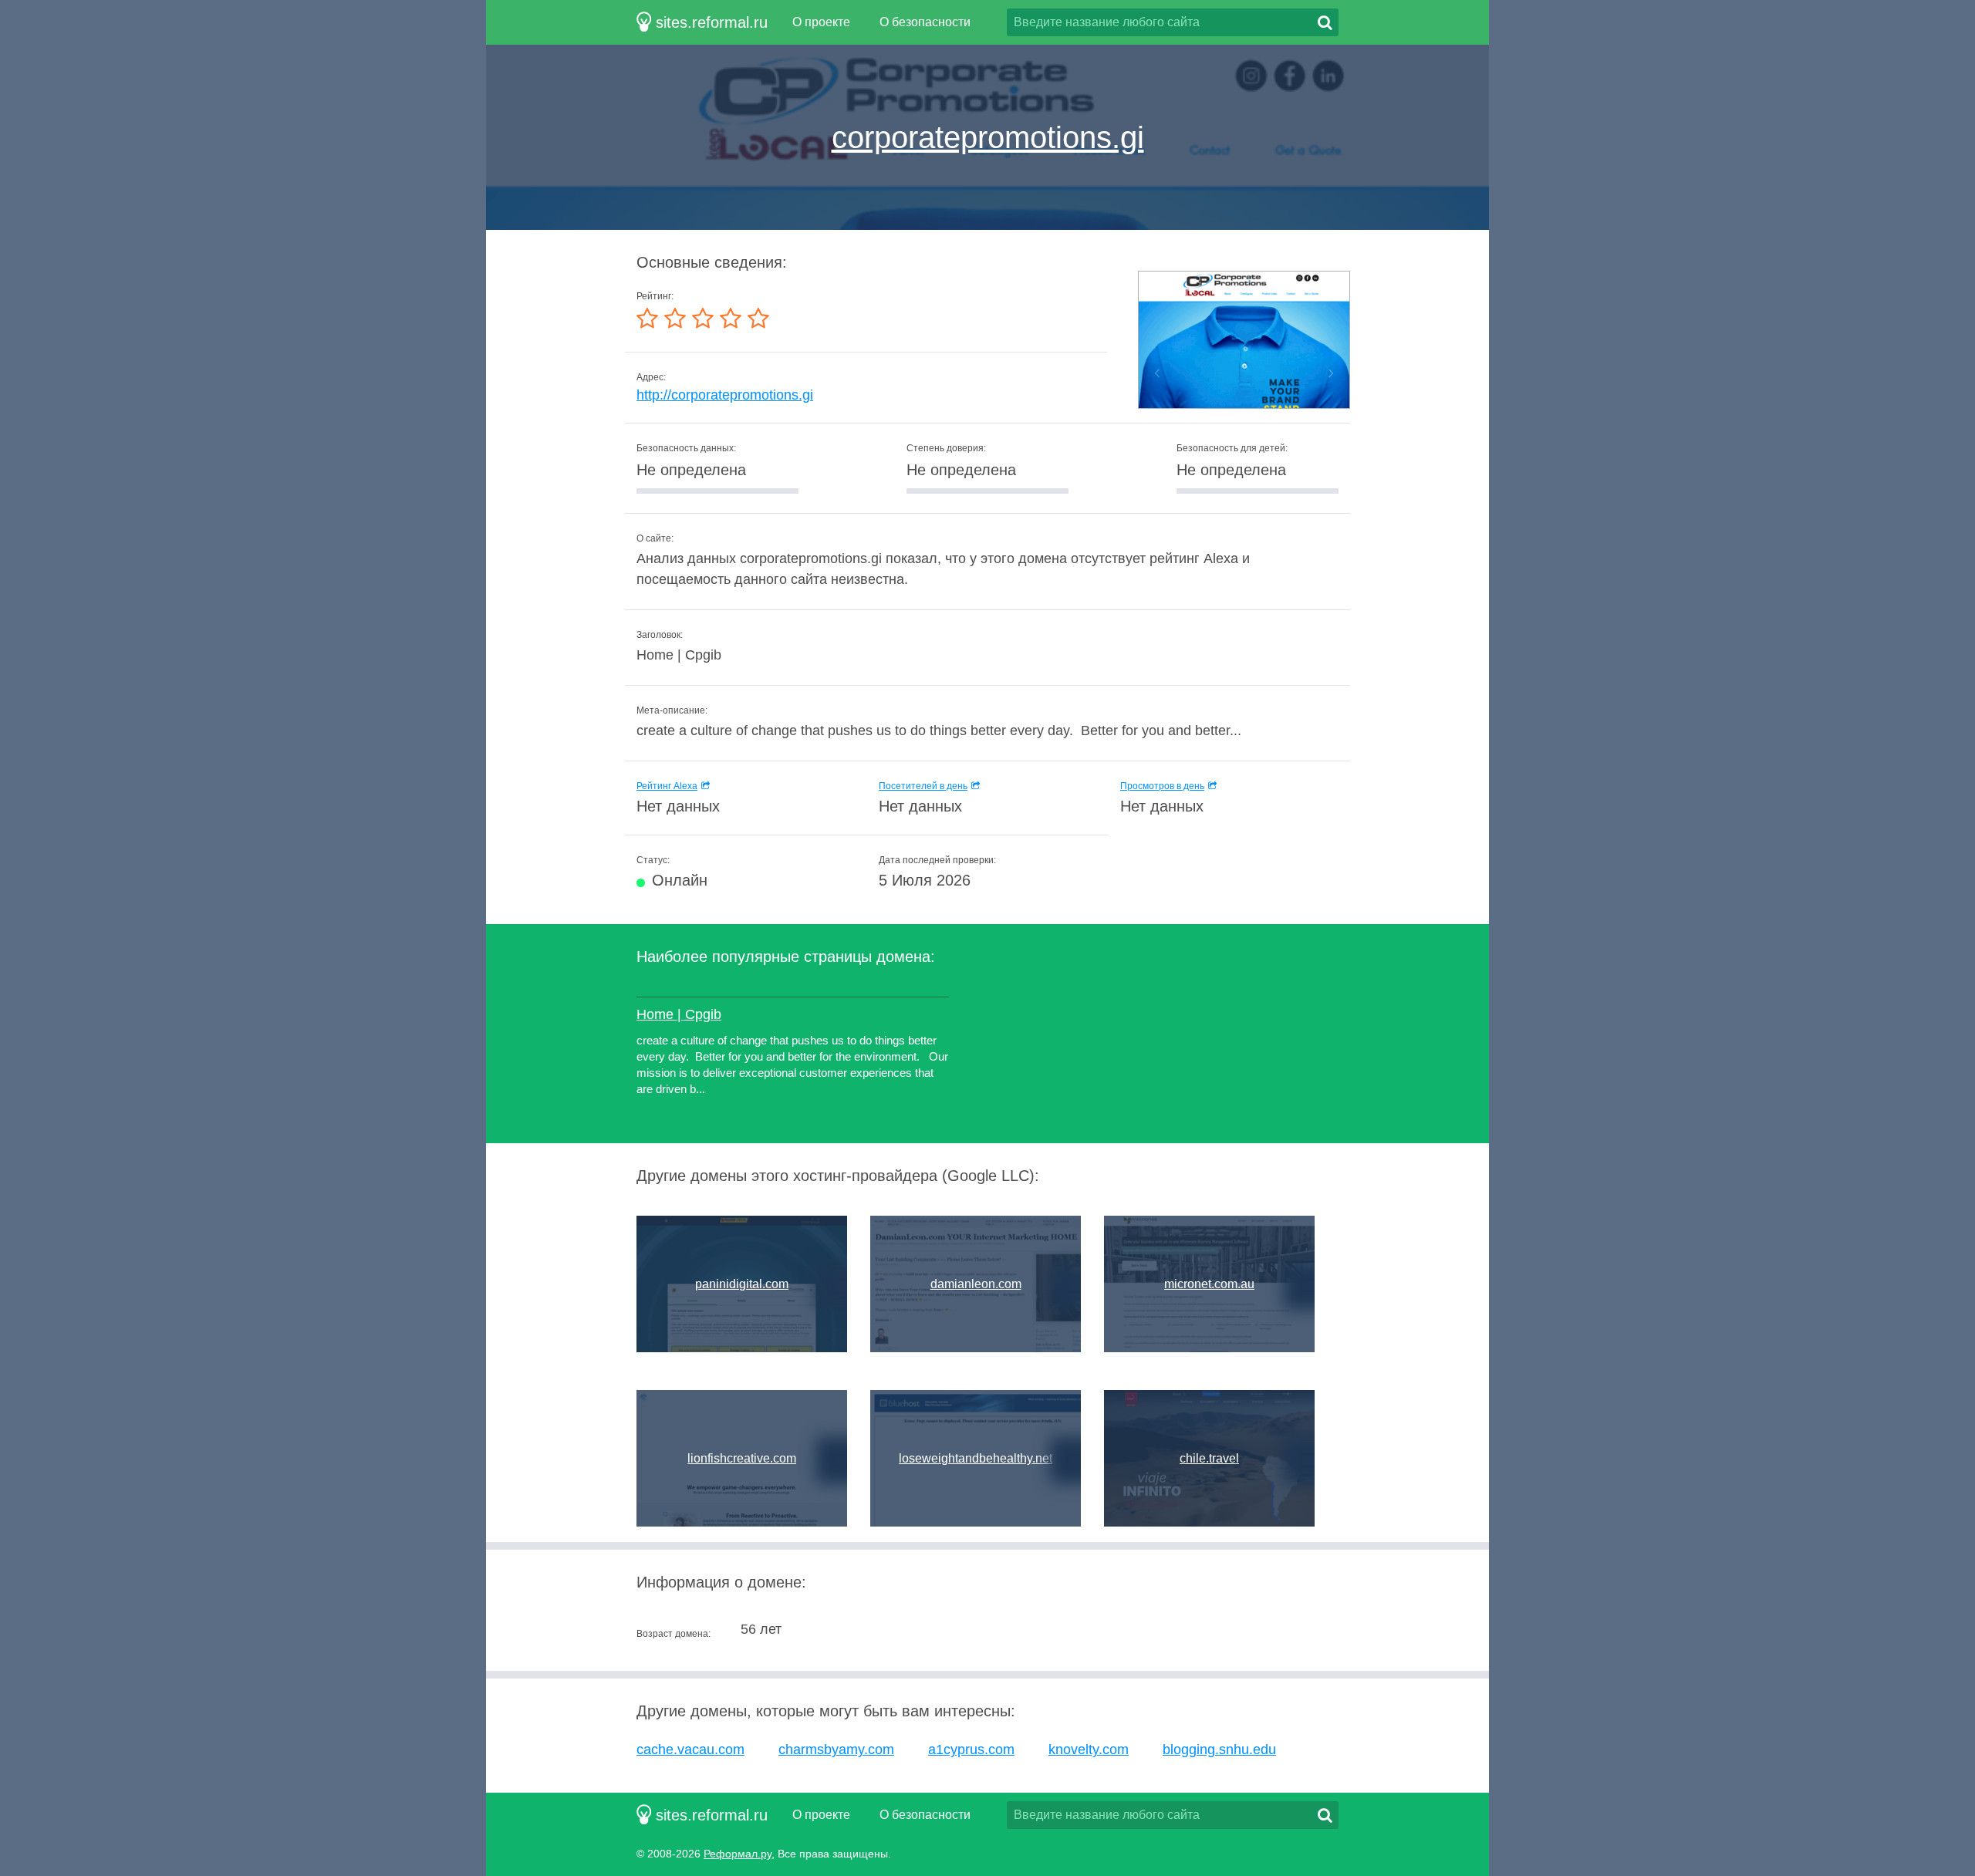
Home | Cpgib (679, 1014)
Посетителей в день (923, 786)
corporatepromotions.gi (988, 137)
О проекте (821, 22)
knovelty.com (1089, 1749)
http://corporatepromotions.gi (725, 395)
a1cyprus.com (971, 1749)
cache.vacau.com (690, 1749)
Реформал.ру (738, 1854)
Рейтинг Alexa (667, 786)
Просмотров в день (1162, 786)
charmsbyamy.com (836, 1749)
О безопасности (925, 22)
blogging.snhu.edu (1219, 1749)
